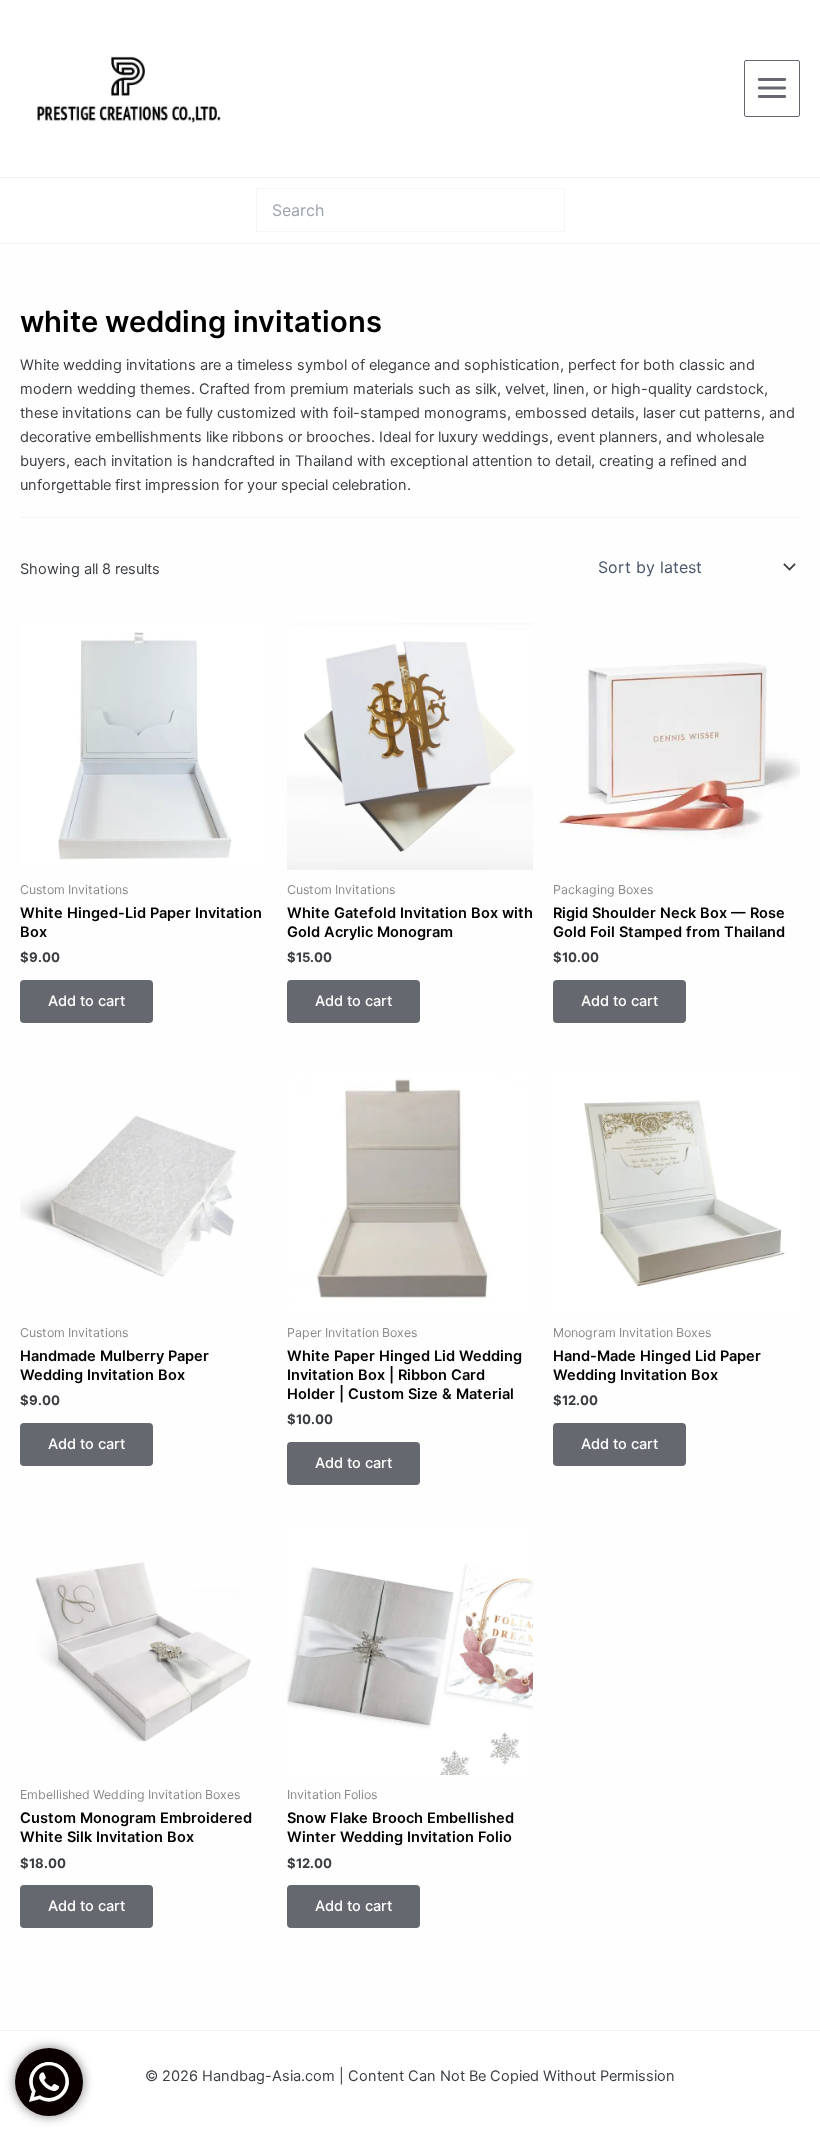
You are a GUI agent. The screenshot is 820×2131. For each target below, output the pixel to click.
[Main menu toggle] (772, 88)
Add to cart (86, 1001)
